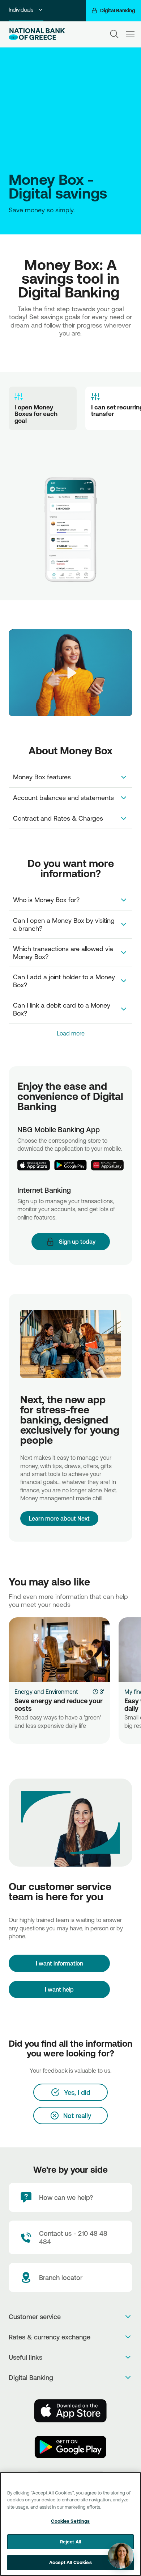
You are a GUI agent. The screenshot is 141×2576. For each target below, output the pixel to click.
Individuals (21, 10)
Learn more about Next (59, 1518)
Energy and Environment (46, 1692)
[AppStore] (70, 2411)
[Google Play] (70, 1165)
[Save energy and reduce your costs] (59, 1650)
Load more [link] (71, 1033)
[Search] (114, 34)
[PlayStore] (70, 2447)
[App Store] (34, 1165)
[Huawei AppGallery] (107, 1165)
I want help (59, 1989)
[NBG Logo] (37, 34)
